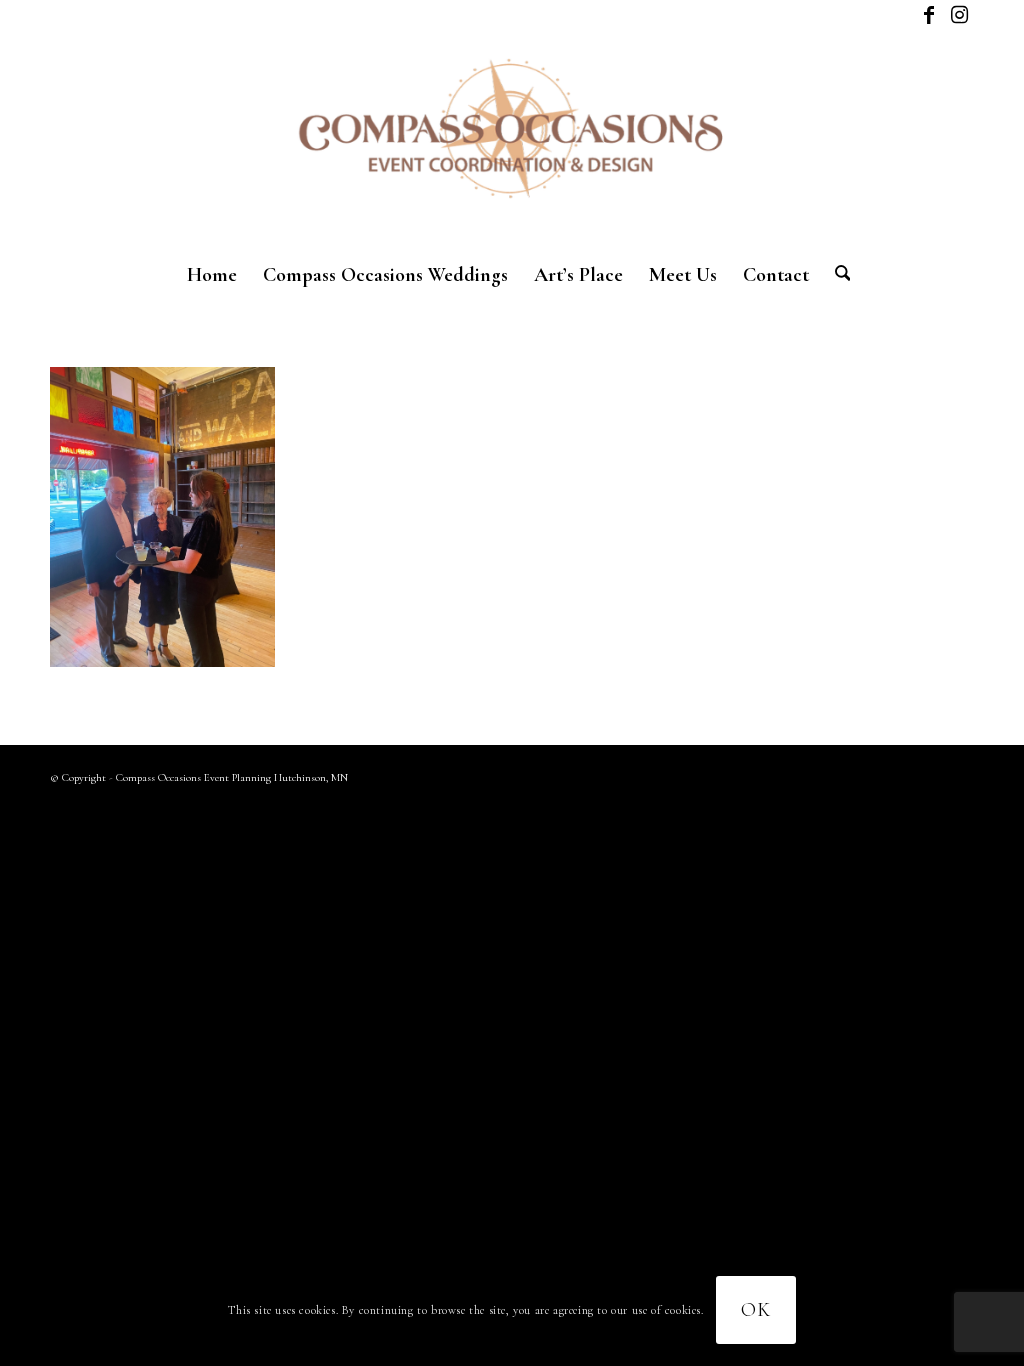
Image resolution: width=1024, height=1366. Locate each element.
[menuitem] (212, 275)
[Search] (836, 275)
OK (756, 1310)
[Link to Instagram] (959, 15)
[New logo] (512, 140)
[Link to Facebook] (928, 15)
